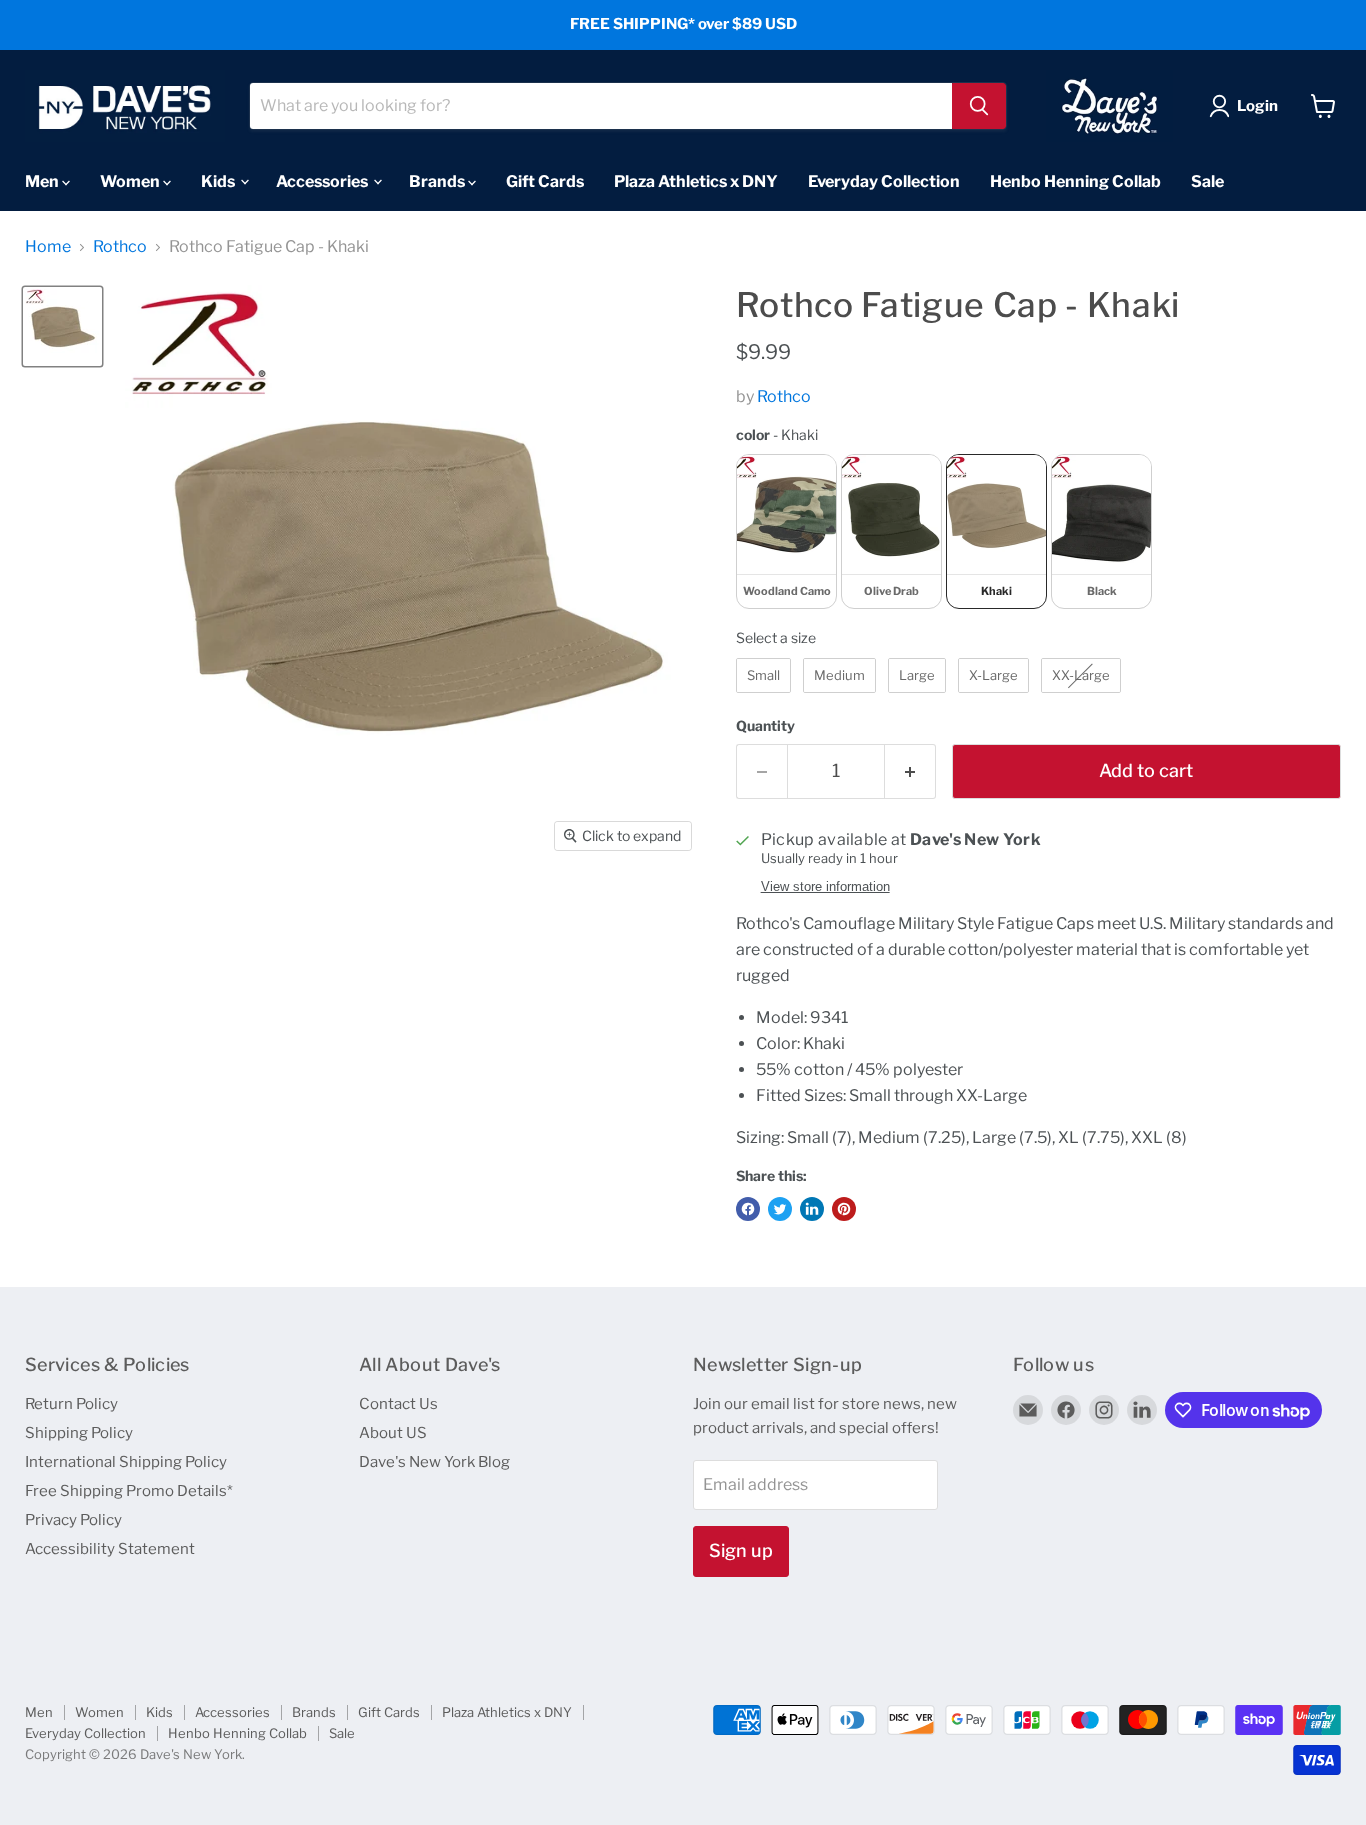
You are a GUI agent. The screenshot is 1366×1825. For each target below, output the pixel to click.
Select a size (776, 637)
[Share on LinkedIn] (812, 1209)
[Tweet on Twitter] (780, 1209)
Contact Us (398, 1404)
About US (393, 1433)
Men (43, 180)
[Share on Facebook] (748, 1209)
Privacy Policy (73, 1520)
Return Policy (71, 1404)
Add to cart (1146, 770)
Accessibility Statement (110, 1549)
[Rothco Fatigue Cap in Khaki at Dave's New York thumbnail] (62, 326)
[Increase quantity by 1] (910, 771)
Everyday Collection (884, 180)
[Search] (979, 106)
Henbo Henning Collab (1075, 180)
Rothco (120, 247)
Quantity (765, 726)
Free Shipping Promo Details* (129, 1491)
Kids (219, 180)
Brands (438, 180)
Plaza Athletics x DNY (696, 180)
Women (131, 180)
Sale (1207, 180)
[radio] (786, 531)
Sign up (741, 1550)
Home (48, 247)
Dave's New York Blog (434, 1462)
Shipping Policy (79, 1433)
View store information (825, 887)
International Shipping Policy (126, 1462)
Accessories (323, 180)
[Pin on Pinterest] (844, 1209)
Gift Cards (545, 180)
